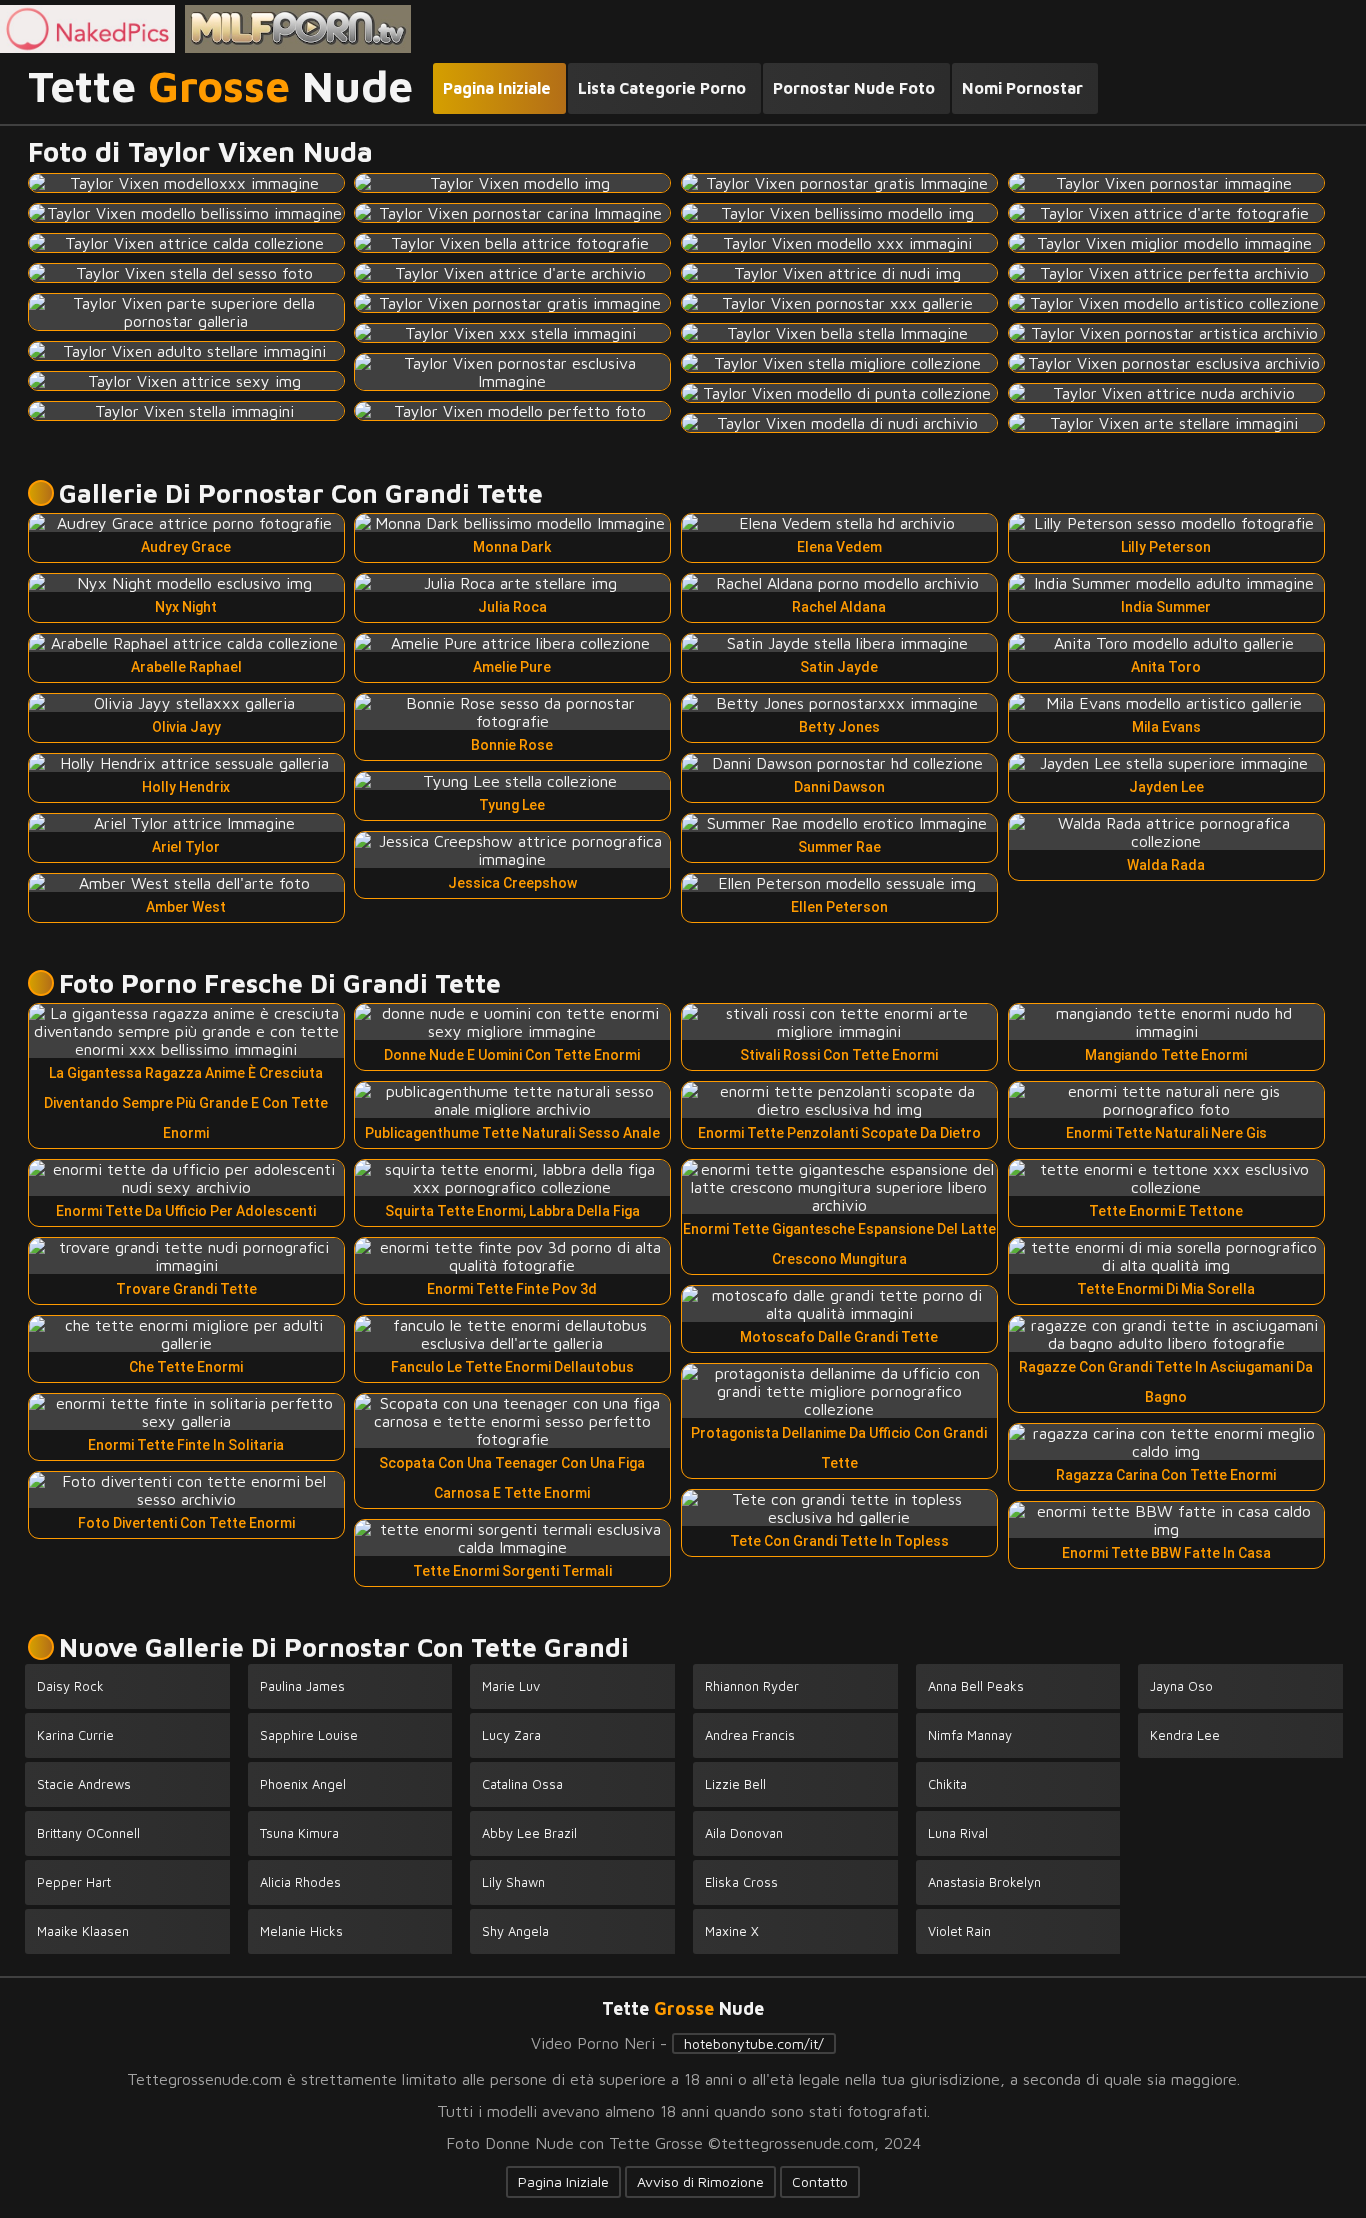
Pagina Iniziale (563, 2181)
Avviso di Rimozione (700, 2181)
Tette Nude (220, 87)
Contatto (820, 2181)
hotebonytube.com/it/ (754, 2043)
